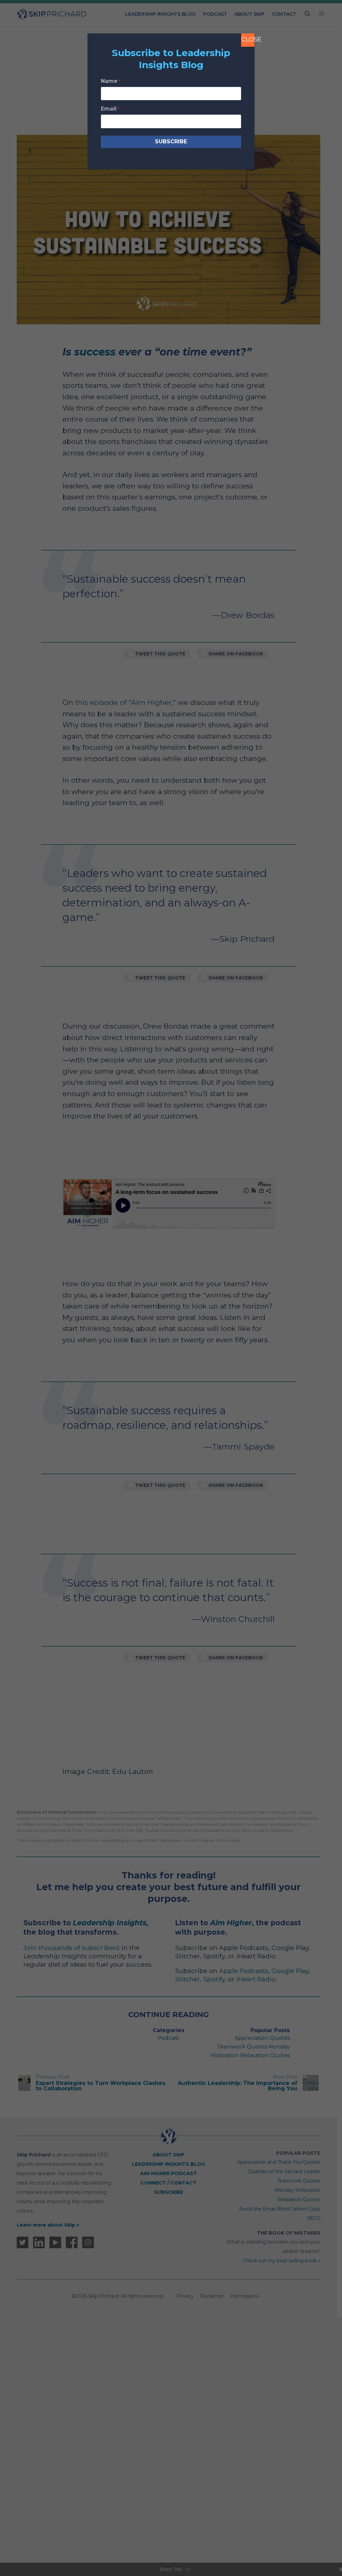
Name (111, 81)
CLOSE (248, 39)
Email (110, 109)
